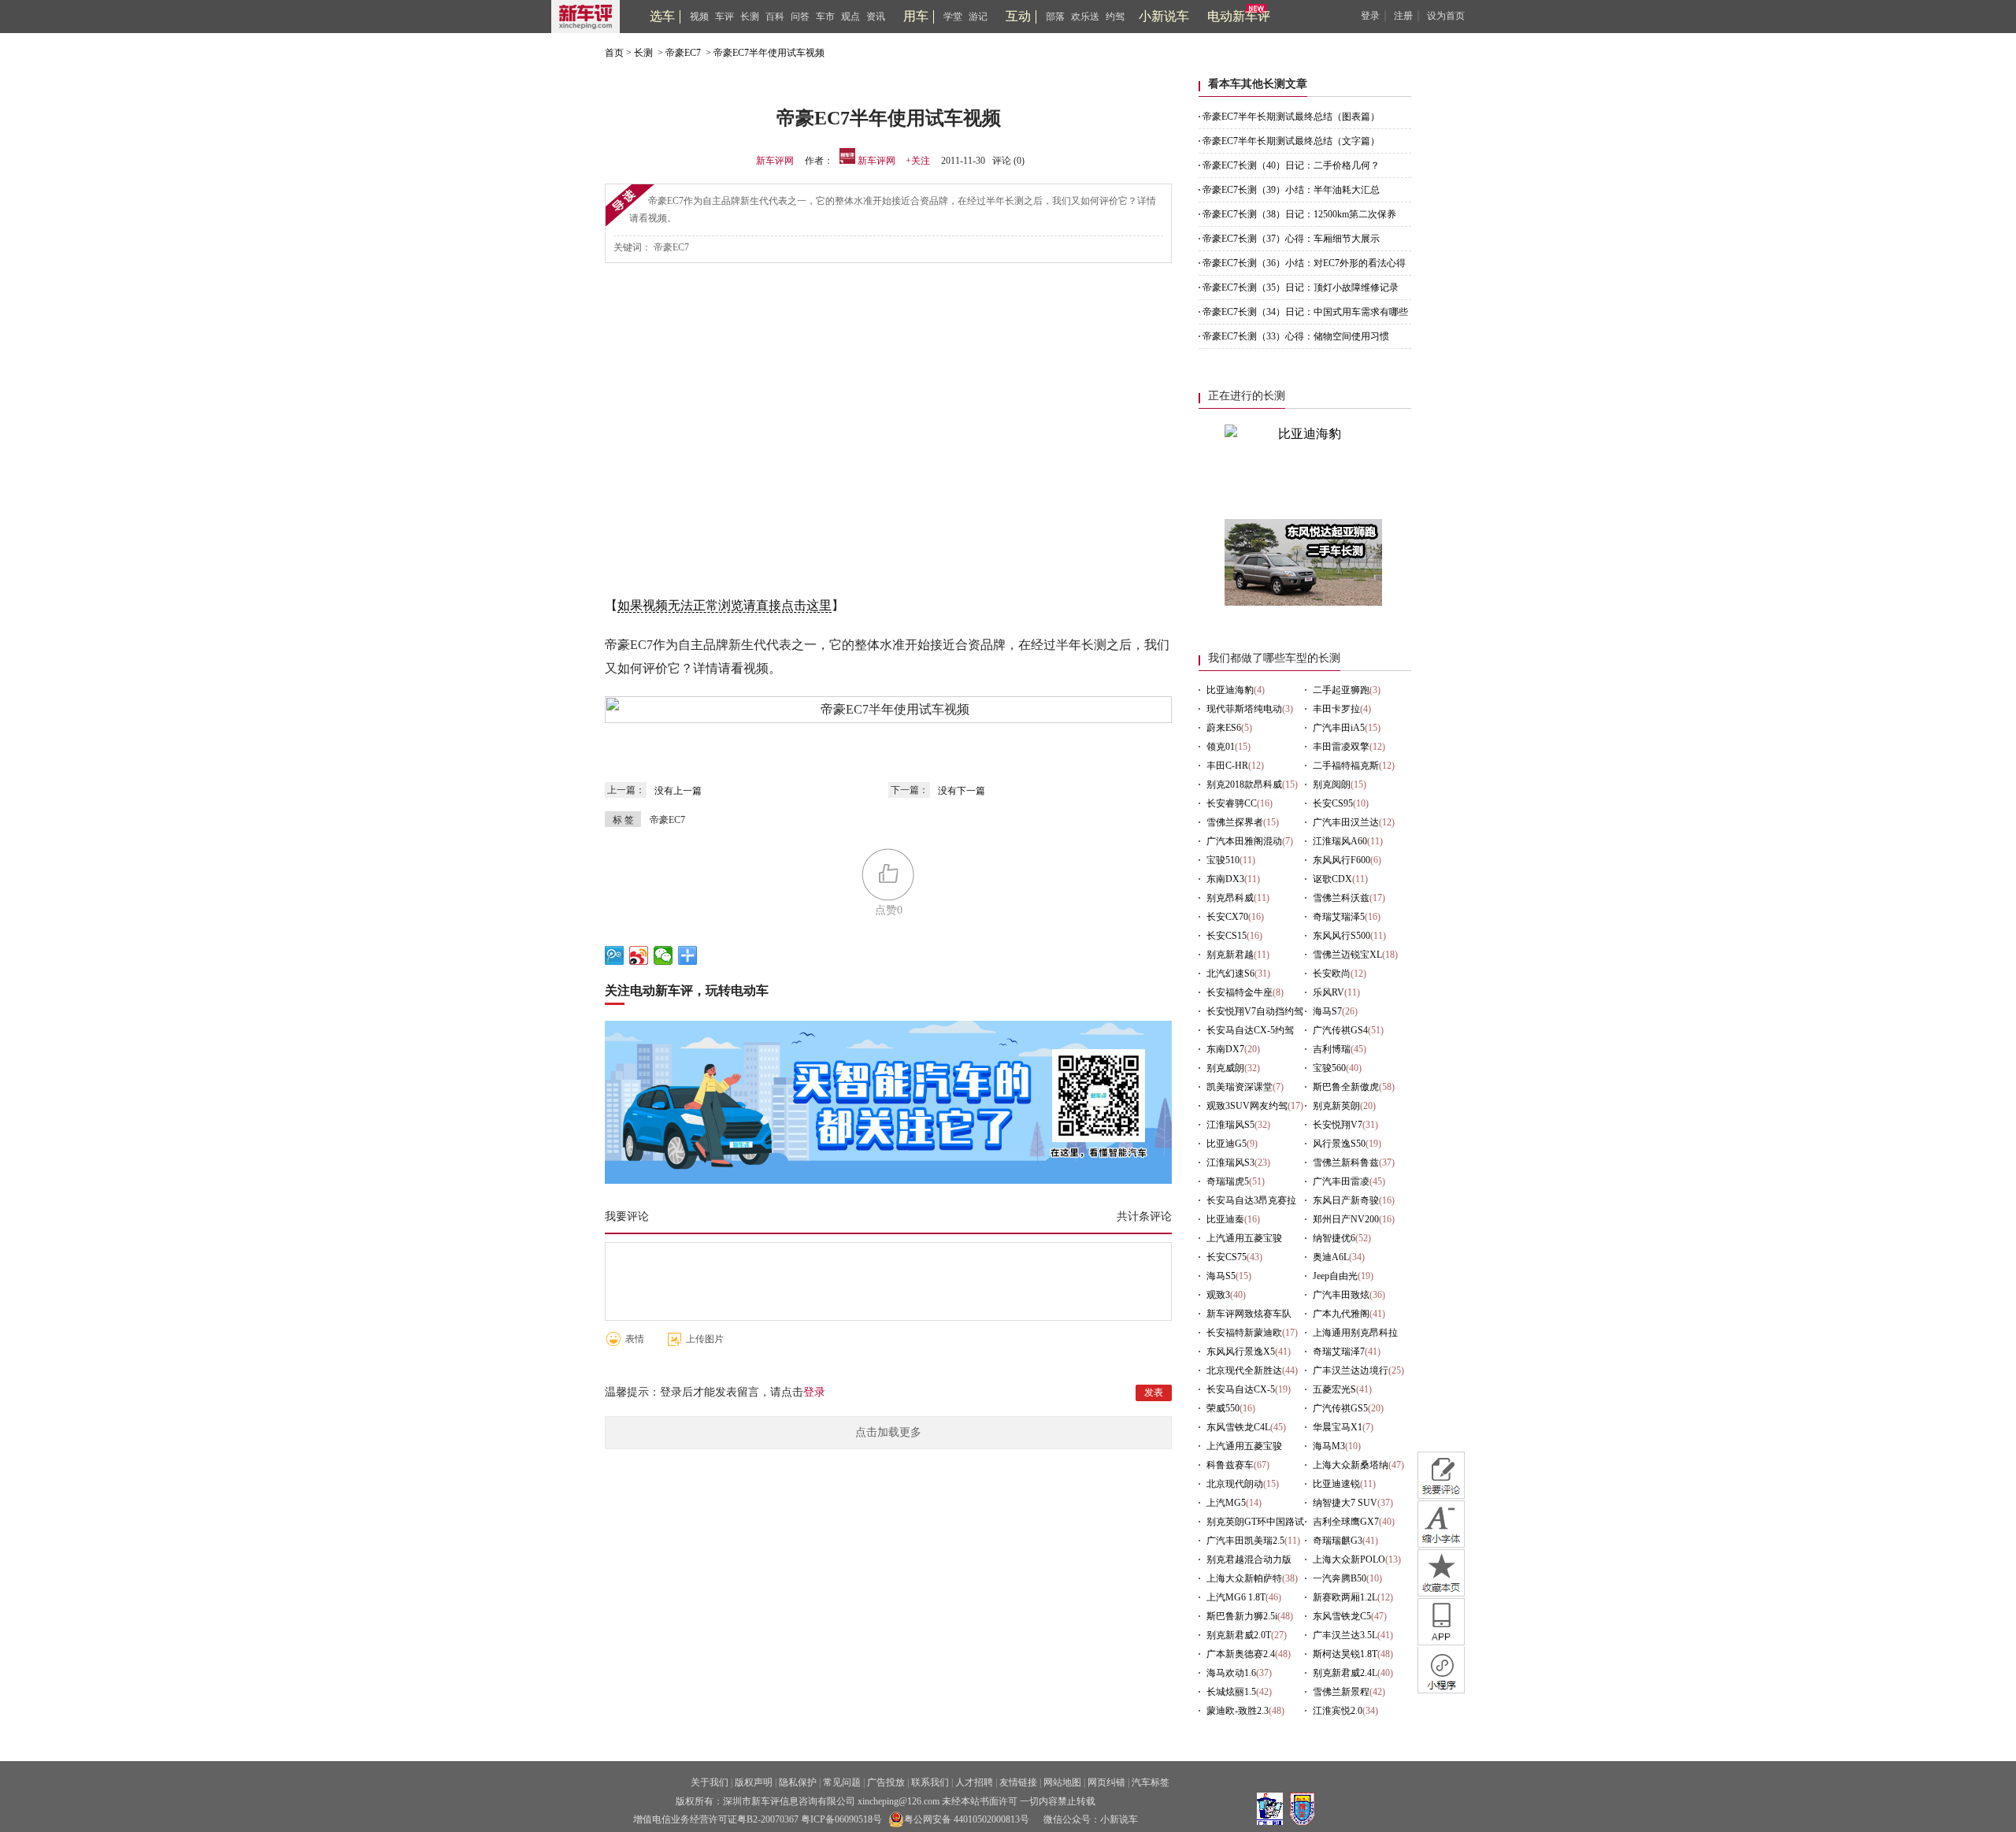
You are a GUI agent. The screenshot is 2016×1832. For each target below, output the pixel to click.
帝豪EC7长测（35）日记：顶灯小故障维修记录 (1301, 287)
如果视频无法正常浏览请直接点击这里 (724, 605)
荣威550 (1223, 1408)
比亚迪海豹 (1230, 690)
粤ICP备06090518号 (841, 1819)
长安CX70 (1227, 917)
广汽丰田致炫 (1341, 1295)
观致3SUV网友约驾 (1247, 1106)
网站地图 (1062, 1782)
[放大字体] (1441, 1524)
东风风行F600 (1342, 860)
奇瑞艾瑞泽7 (1339, 1352)
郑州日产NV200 (1346, 1219)
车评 (724, 17)
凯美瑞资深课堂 (1240, 1087)
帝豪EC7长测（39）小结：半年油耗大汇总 (1291, 190)
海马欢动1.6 (1231, 1673)
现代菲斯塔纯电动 (1244, 709)
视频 (699, 17)
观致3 (1218, 1295)
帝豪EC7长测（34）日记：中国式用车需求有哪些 (1305, 312)
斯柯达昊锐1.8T (1345, 1654)
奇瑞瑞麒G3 (1338, 1541)
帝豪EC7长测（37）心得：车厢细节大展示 (1291, 239)
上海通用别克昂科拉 (1355, 1333)
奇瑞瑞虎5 (1228, 1181)
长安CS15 (1227, 936)
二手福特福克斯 (1346, 766)
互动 (1018, 16)
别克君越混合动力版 (1249, 1559)
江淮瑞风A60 (1340, 841)
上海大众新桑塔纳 (1351, 1465)
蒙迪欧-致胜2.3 (1238, 1711)
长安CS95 (1333, 803)
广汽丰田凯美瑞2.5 (1245, 1541)
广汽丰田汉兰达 (1346, 822)
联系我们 (930, 1782)
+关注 (918, 161)
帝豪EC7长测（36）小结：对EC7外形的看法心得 (1304, 263)
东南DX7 (1225, 1049)
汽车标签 (1151, 1782)
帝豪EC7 (683, 53)
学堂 (953, 17)
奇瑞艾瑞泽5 (1339, 917)
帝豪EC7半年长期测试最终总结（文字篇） (1291, 141)
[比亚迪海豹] (1303, 434)
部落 (1055, 17)
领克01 (1221, 747)
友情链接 (1018, 1782)
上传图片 (705, 1339)
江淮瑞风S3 (1230, 1163)
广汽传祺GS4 (1340, 1030)
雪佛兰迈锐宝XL (1347, 955)
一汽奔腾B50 (1340, 1578)
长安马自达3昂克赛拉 (1251, 1200)
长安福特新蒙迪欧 (1244, 1333)
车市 (825, 17)
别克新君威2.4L (1345, 1673)
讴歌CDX (1332, 879)
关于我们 (710, 1782)
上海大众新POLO (1349, 1559)
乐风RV (1329, 992)
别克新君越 (1230, 955)
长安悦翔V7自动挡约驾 (1255, 1011)
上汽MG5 (1226, 1503)
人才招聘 (974, 1782)
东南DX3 (1225, 879)
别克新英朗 (1336, 1106)
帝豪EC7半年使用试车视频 (769, 53)
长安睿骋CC (1232, 803)
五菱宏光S (1334, 1389)
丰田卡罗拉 (1336, 709)
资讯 (876, 17)
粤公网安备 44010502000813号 (967, 1819)
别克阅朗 (1332, 784)
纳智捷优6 (1334, 1238)
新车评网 (775, 161)
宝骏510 (1223, 860)
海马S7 (1327, 1011)
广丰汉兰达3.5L (1345, 1635)
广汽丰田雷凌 (1341, 1181)
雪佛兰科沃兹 (1341, 898)
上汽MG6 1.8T (1236, 1597)
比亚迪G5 (1227, 1144)
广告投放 (886, 1782)
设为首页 (1446, 16)
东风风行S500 (1342, 936)
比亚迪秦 (1225, 1219)
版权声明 (754, 1782)
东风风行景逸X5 (1241, 1352)
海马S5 (1221, 1276)
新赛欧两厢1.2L (1345, 1597)
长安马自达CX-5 (1241, 1389)
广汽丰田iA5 (1339, 728)
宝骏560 (1329, 1068)
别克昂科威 (1230, 898)
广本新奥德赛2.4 (1241, 1654)
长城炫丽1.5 (1231, 1692)
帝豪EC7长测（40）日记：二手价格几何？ (1291, 165)
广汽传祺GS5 (1340, 1408)
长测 (750, 17)
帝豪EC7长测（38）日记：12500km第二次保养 (1299, 214)
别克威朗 (1225, 1068)
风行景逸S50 (1339, 1144)
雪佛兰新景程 (1341, 1692)
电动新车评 (1239, 16)
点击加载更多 (888, 1432)
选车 (662, 16)
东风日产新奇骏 (1346, 1200)
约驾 (1115, 17)
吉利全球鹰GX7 (1346, 1522)
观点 (850, 17)
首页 (614, 53)
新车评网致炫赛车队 (1249, 1314)
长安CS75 (1227, 1257)
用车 (916, 16)
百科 (775, 17)
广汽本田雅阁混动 (1244, 841)
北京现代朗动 (1235, 1484)
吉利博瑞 (1332, 1049)
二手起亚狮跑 (1341, 690)
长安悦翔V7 (1338, 1125)
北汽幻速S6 (1230, 973)
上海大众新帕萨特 (1244, 1578)
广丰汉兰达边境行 (1351, 1370)
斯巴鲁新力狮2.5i (1242, 1616)
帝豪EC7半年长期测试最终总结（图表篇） (1291, 117)
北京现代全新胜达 (1244, 1370)
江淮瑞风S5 (1230, 1125)
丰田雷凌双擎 (1341, 747)
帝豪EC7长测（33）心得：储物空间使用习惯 (1296, 336)
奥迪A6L (1331, 1257)
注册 (1403, 16)
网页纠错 (1106, 1782)
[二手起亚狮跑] (1303, 601)
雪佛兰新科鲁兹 (1346, 1163)
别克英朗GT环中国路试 (1255, 1522)
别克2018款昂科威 (1244, 784)
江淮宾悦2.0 (1338, 1711)
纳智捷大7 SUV (1345, 1503)
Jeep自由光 (1335, 1276)
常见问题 (842, 1782)
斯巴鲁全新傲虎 (1346, 1087)
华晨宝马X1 (1338, 1427)
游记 (978, 17)
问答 (800, 17)
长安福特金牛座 (1240, 992)
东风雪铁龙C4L (1238, 1427)
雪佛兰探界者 (1235, 822)
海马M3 (1329, 1446)
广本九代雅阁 (1341, 1314)
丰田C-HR (1227, 766)
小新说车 (1164, 16)
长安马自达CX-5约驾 (1250, 1030)
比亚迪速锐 (1336, 1484)
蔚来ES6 (1224, 728)
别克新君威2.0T (1239, 1635)
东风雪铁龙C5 (1342, 1616)
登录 (1370, 16)
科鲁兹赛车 (1230, 1465)
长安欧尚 (1332, 973)
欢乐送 (1085, 17)
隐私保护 (798, 1782)
